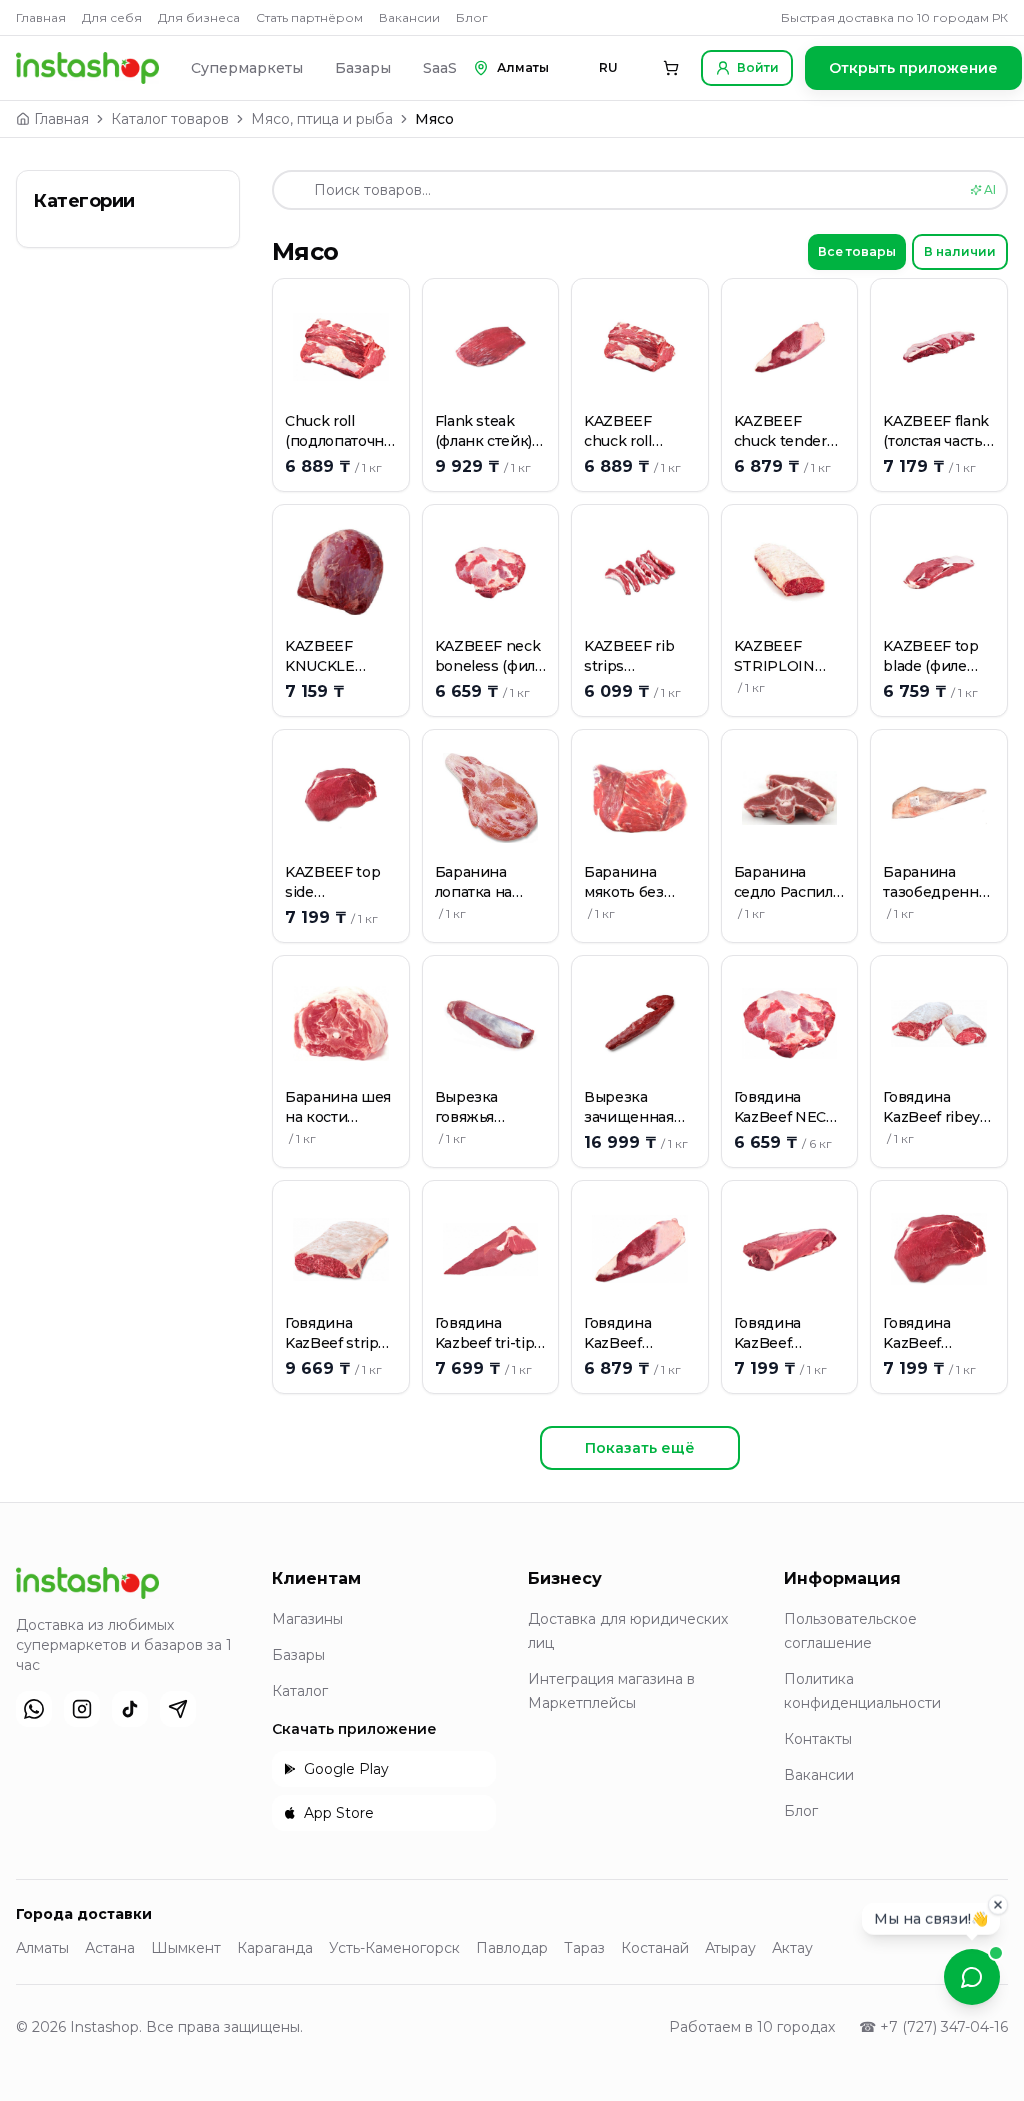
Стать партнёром (309, 17)
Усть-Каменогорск (394, 1948)
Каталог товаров (170, 119)
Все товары (857, 251)
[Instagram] (82, 1709)
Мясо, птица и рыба (322, 119)
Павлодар (512, 1948)
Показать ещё (640, 1448)
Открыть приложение (913, 68)
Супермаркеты (247, 68)
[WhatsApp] (34, 1709)
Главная (41, 17)
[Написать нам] (972, 1977)
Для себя (112, 17)
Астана (110, 1948)
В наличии (960, 251)
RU (608, 67)
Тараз (584, 1948)
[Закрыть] (998, 1903)
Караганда (275, 1948)
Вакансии (409, 17)
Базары (363, 68)
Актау (792, 1948)
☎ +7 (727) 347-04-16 (933, 2027)
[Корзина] (671, 68)
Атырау (730, 1948)
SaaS (440, 68)
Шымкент (186, 1948)
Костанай (655, 1948)
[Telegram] (178, 1709)
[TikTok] (130, 1709)
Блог (472, 17)
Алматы (42, 1948)
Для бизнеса (199, 17)
